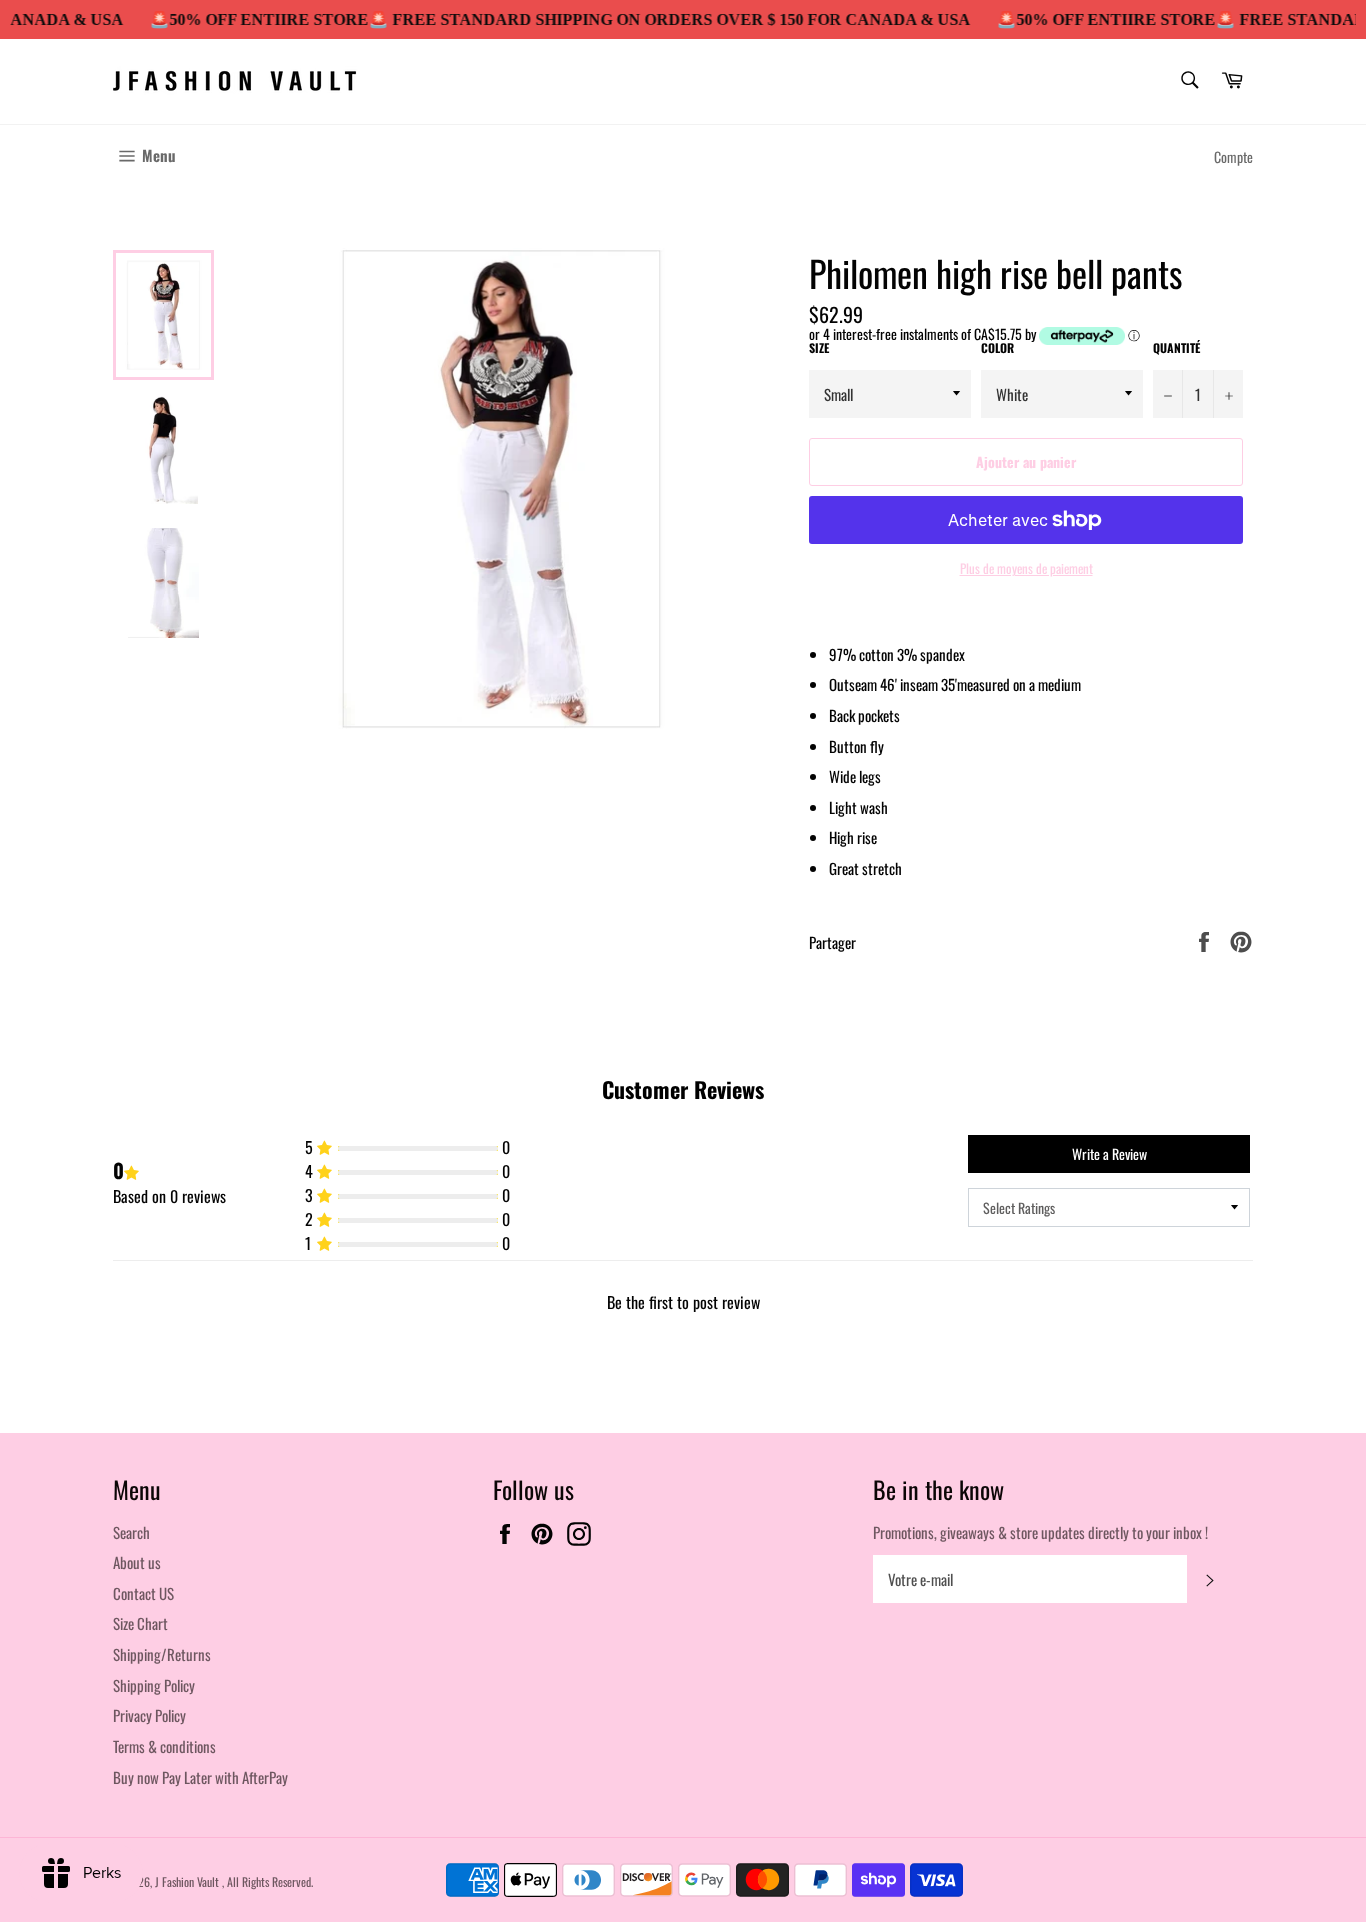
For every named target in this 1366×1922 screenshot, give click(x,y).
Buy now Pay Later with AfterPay (200, 1777)
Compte (1233, 156)
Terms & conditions (164, 1746)
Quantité (1176, 348)
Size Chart (140, 1623)
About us (137, 1562)
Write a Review (1109, 1153)
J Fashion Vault (188, 1881)
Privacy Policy (149, 1715)
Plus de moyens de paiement (1026, 569)
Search (131, 1532)
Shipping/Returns (162, 1654)
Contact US (143, 1593)
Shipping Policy (154, 1685)
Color (997, 348)
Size (819, 348)
